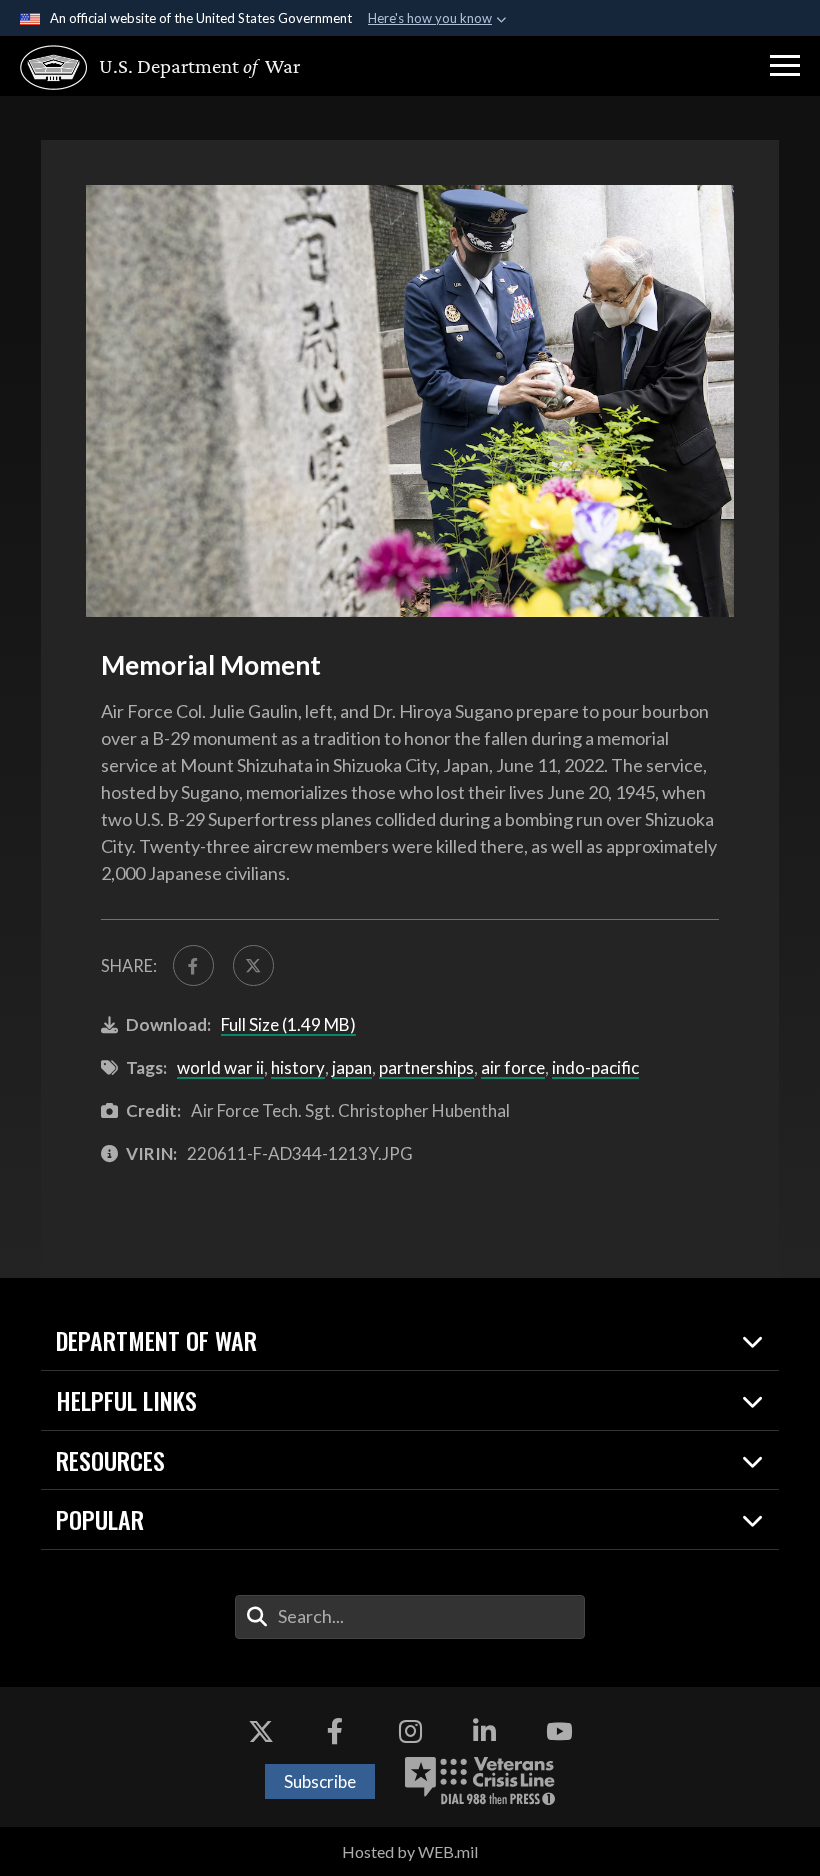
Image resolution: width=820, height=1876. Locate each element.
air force (513, 1067)
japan (352, 1067)
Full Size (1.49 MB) (288, 1024)
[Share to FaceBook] (193, 965)
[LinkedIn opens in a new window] (485, 1732)
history (298, 1067)
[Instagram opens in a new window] (410, 1732)
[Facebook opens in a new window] (335, 1732)
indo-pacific (595, 1067)
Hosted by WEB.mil (410, 1851)
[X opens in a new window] (261, 1732)
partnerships (426, 1067)
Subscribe (320, 1781)
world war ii (220, 1067)
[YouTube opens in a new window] (559, 1732)
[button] (785, 66)
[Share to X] (253, 965)
